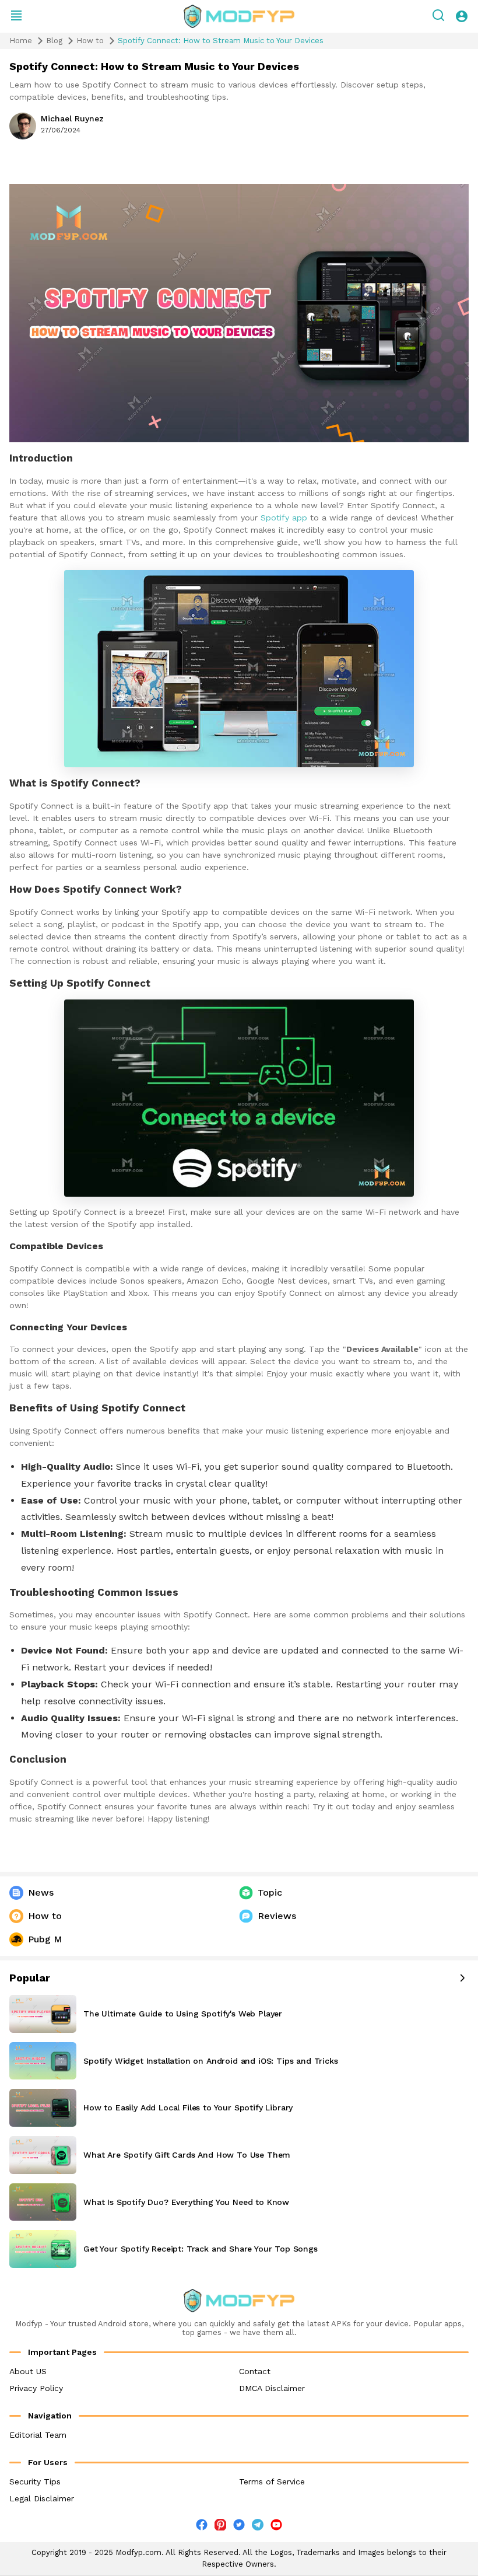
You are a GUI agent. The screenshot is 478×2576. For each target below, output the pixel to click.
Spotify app (284, 518)
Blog (54, 41)
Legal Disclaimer (42, 2498)
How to (90, 41)
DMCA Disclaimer (272, 2388)
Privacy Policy (36, 2388)
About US (28, 2371)
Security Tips (35, 2481)
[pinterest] (220, 2525)
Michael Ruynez (72, 118)
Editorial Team (38, 2435)
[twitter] (239, 2527)
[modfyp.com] (239, 16)
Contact (255, 2371)
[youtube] (276, 2527)
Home (21, 41)
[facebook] (202, 2527)
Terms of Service (272, 2481)
